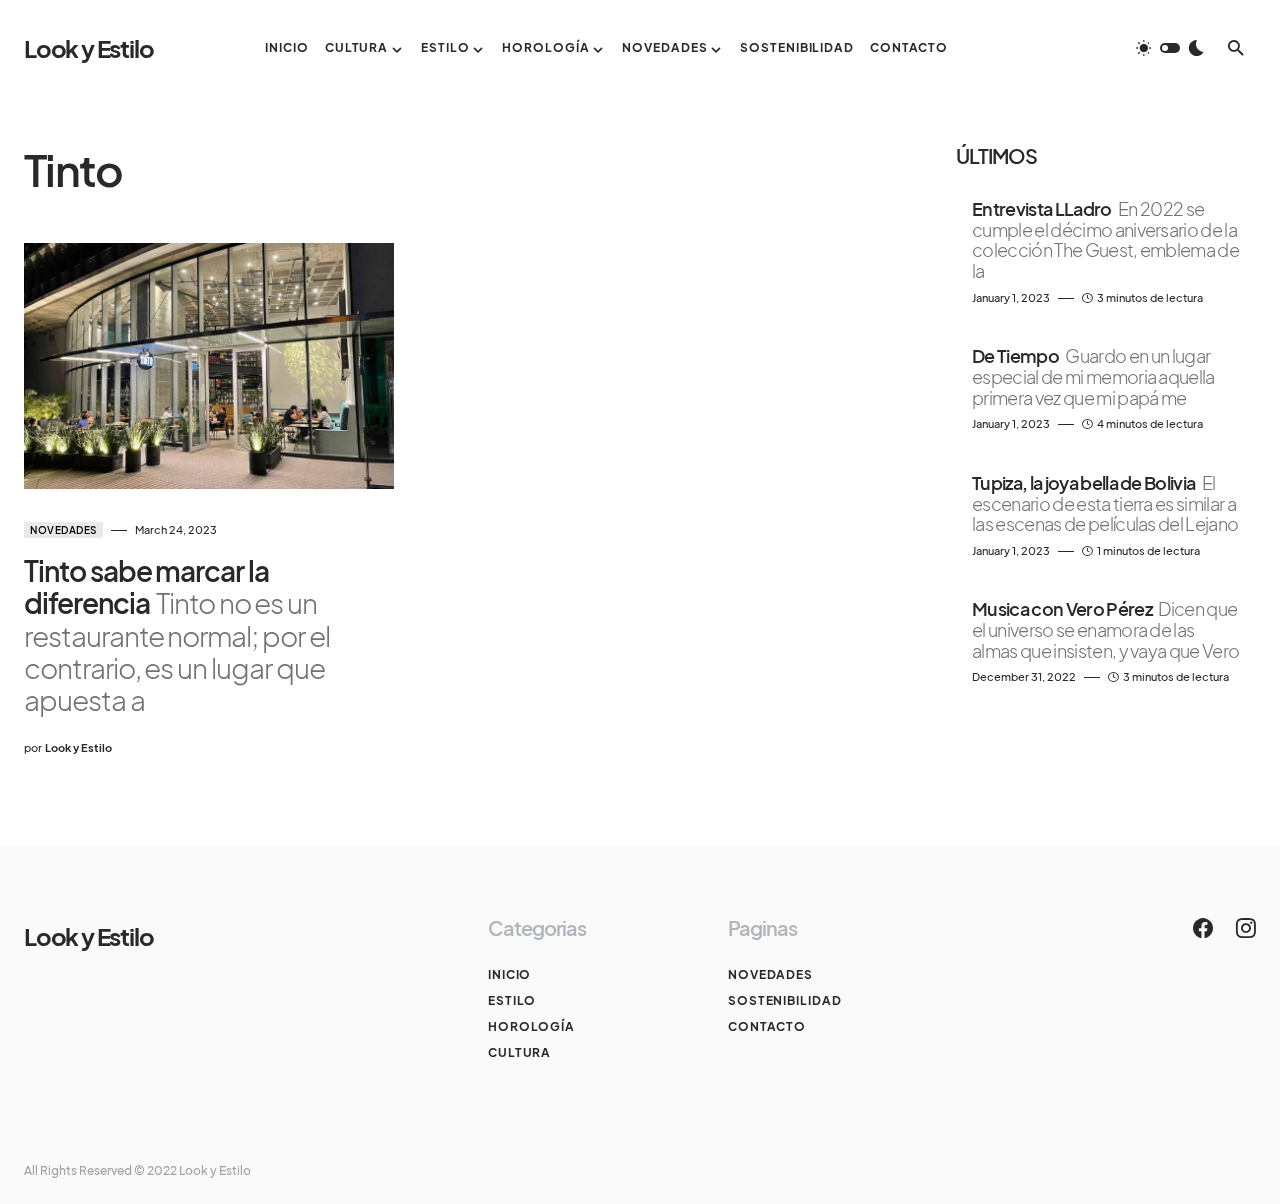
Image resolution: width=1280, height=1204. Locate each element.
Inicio (509, 974)
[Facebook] (1203, 928)
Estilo (512, 1000)
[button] (1170, 48)
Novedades (63, 530)
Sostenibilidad (785, 1000)
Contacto (767, 1026)
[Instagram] (1246, 928)
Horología (531, 1026)
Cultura (519, 1052)
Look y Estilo (88, 48)
